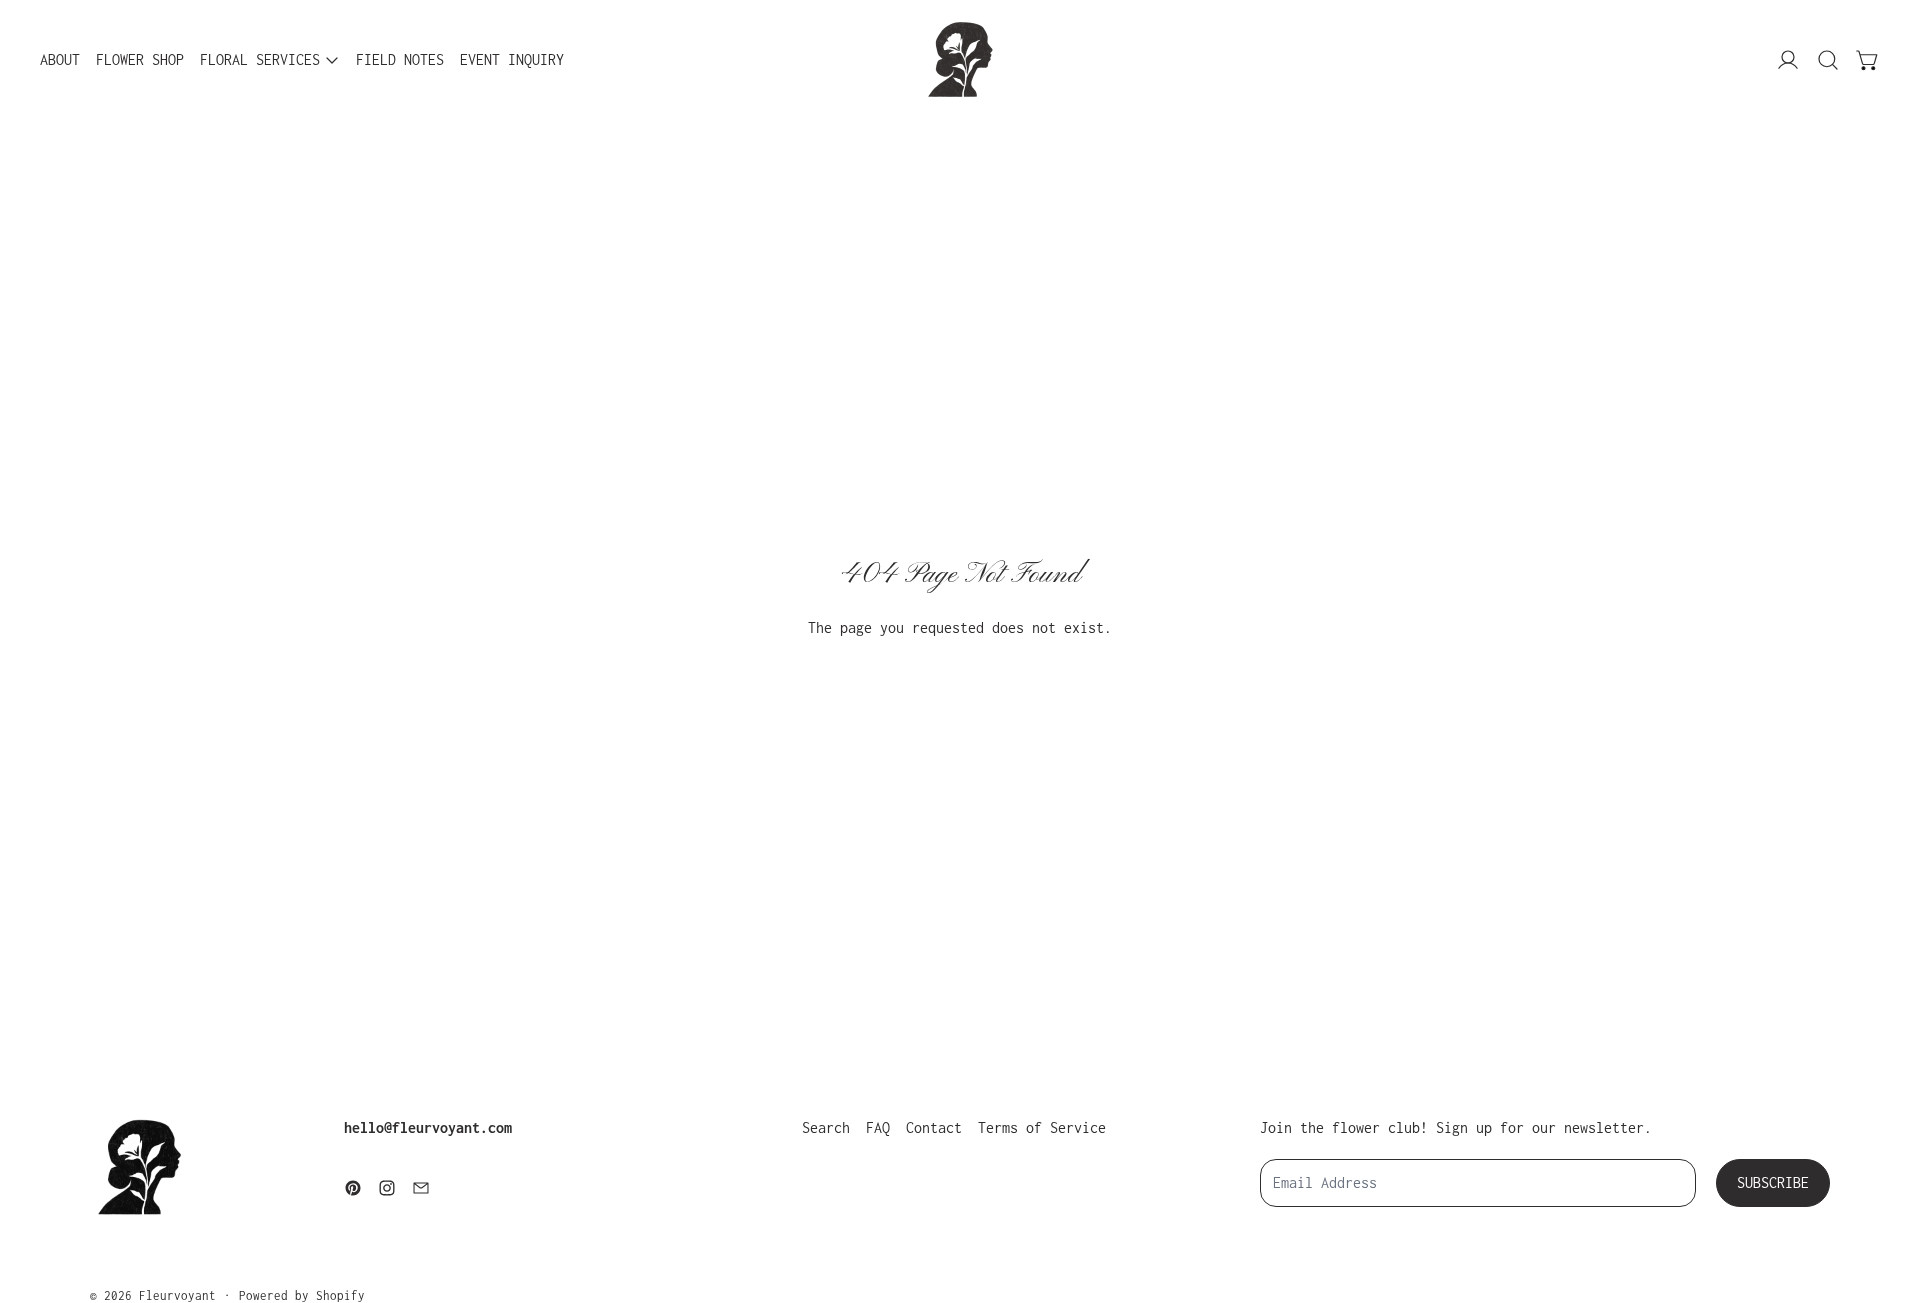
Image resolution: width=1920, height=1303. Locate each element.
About (60, 59)
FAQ (878, 1127)
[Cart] (1868, 60)
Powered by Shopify (302, 1295)
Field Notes (400, 59)
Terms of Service (1042, 1127)
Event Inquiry (512, 59)
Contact (934, 1127)
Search (826, 1127)
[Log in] (1788, 60)
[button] (1828, 60)
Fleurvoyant (177, 1295)
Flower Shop (140, 59)
